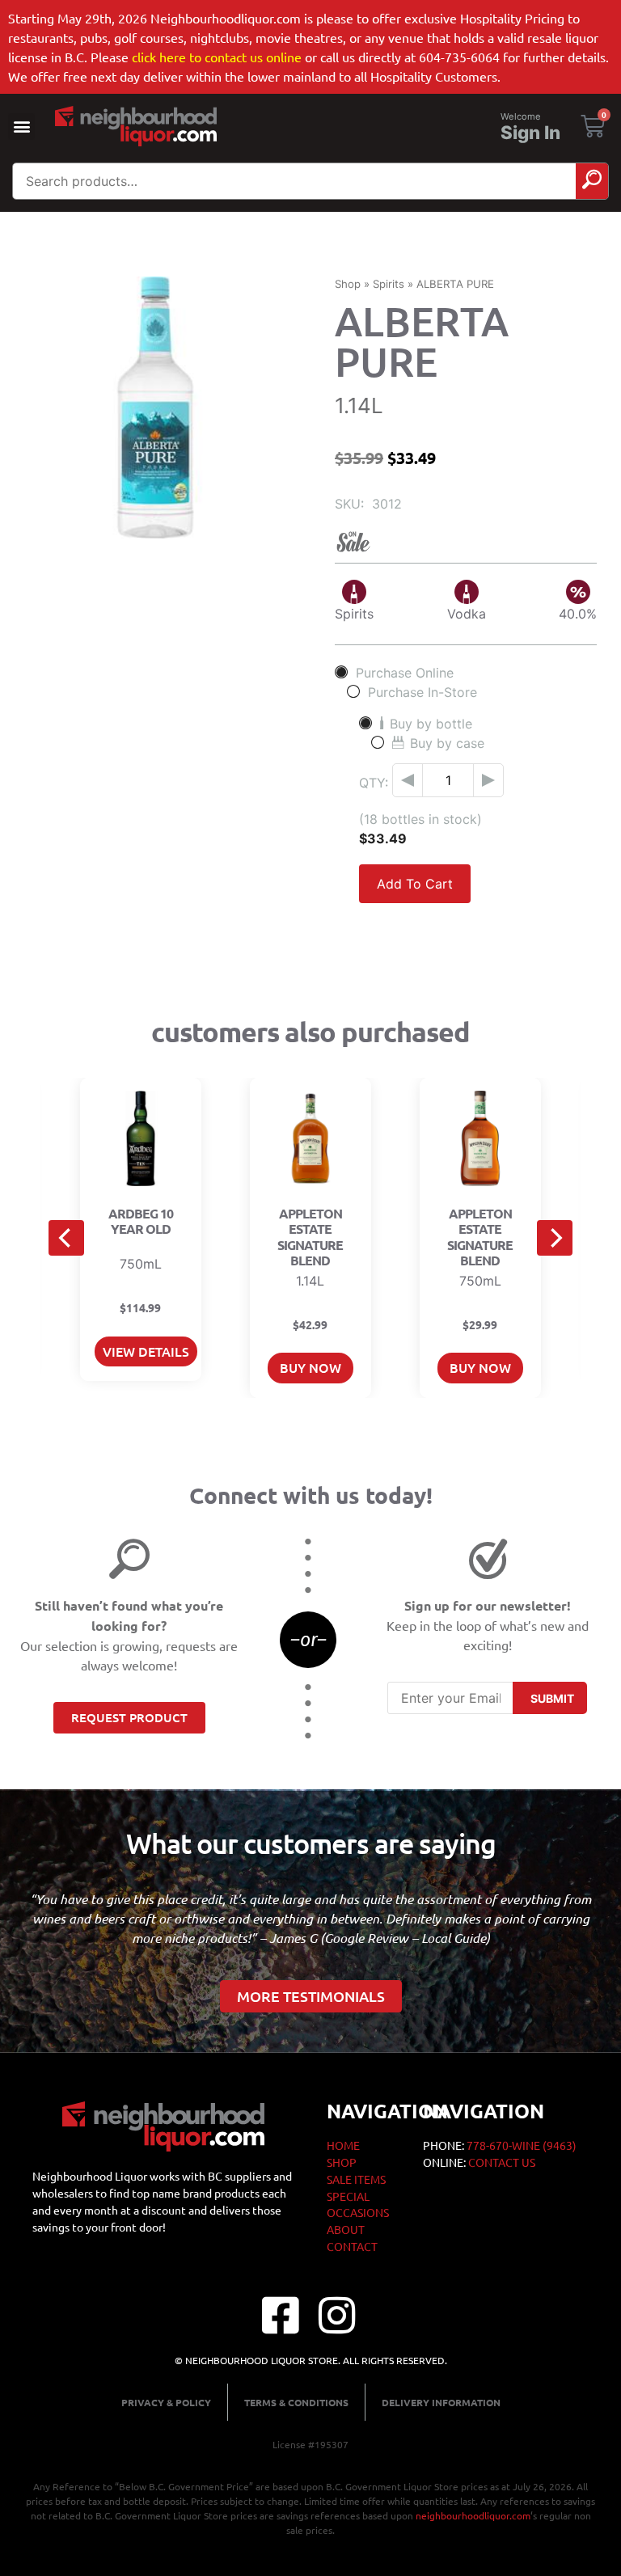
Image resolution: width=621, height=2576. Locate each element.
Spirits (389, 284)
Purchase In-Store (422, 692)
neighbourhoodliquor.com (473, 2515)
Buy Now (310, 1367)
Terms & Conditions (296, 2402)
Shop (348, 284)
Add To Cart (415, 884)
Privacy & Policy (166, 2402)
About (346, 2229)
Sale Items (356, 2179)
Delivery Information (441, 2402)
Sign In (530, 133)
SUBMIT (552, 1698)
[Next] (555, 1238)
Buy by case (447, 743)
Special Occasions (358, 2204)
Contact (352, 2246)
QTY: (374, 783)
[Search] (592, 181)
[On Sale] (466, 542)
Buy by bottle (431, 723)
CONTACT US (502, 2162)
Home (343, 2145)
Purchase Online (405, 672)
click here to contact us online (217, 57)
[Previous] (66, 1238)
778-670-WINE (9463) (522, 2145)
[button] (21, 127)
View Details (146, 1351)
